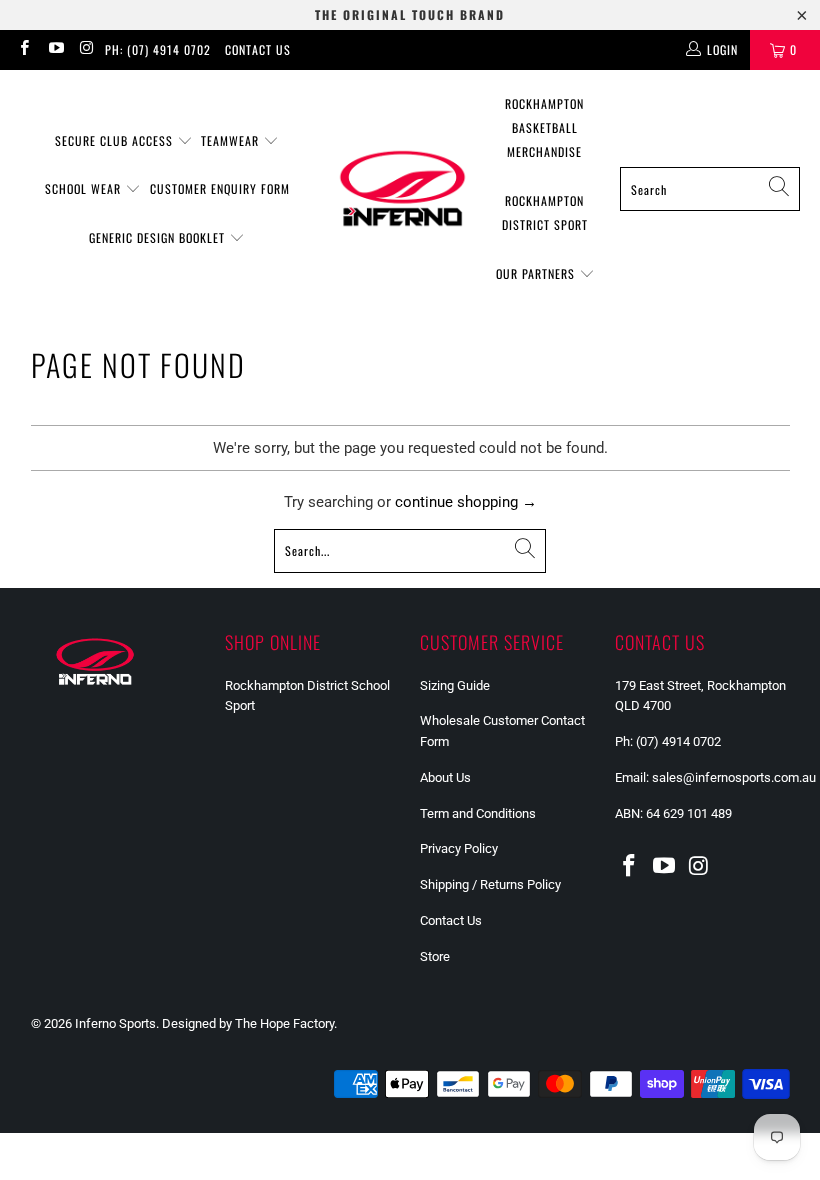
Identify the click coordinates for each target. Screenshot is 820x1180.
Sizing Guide (455, 685)
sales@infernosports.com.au (734, 777)
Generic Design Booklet (159, 237)
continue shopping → (466, 502)
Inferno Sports (115, 1023)
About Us (445, 777)
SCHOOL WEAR (85, 188)
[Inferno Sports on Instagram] (86, 50)
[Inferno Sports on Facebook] (23, 50)
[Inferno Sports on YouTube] (54, 50)
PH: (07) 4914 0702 (158, 49)
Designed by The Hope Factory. (249, 1023)
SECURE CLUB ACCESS (116, 140)
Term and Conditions (478, 813)
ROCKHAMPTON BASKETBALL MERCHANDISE (544, 127)
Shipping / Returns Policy (490, 884)
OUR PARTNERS (537, 273)
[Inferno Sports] (402, 189)
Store (435, 956)
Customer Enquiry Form (220, 188)
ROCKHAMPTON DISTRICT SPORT (545, 212)
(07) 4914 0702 (681, 741)
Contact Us (258, 49)
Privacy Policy (459, 848)
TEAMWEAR (232, 140)
